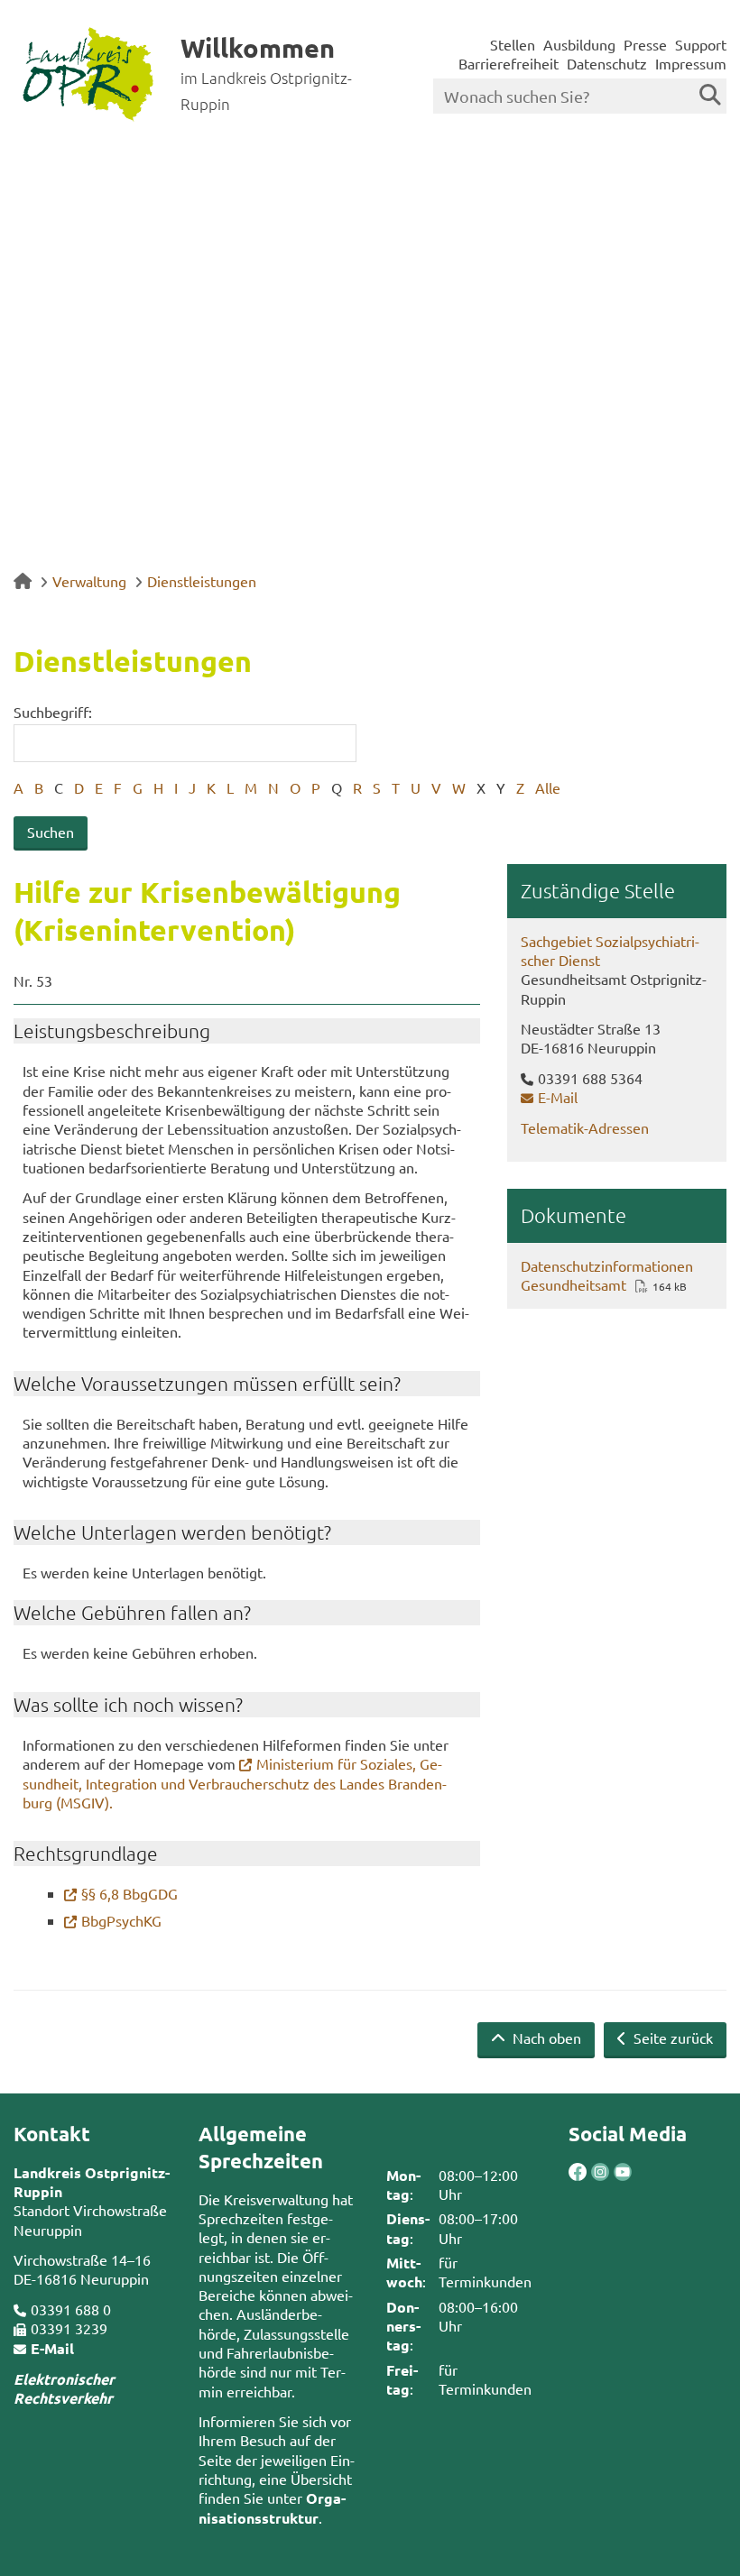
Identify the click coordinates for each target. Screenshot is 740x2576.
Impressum (691, 63)
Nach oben (545, 2038)
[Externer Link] (578, 2174)
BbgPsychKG (121, 1920)
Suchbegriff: (53, 712)
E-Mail (558, 1097)
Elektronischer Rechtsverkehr (64, 2388)
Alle (548, 787)
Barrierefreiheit (509, 63)
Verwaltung (89, 581)
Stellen (513, 44)
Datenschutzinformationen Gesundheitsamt (607, 1275)
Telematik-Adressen (585, 1127)
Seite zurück (671, 2038)
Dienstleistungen (202, 581)
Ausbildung (579, 44)
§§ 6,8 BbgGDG (129, 1893)
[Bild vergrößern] (589, 2172)
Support (701, 44)
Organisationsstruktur (272, 2507)
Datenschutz (607, 63)
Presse (645, 44)
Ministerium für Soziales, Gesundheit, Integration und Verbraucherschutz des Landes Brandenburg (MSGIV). (235, 1783)
